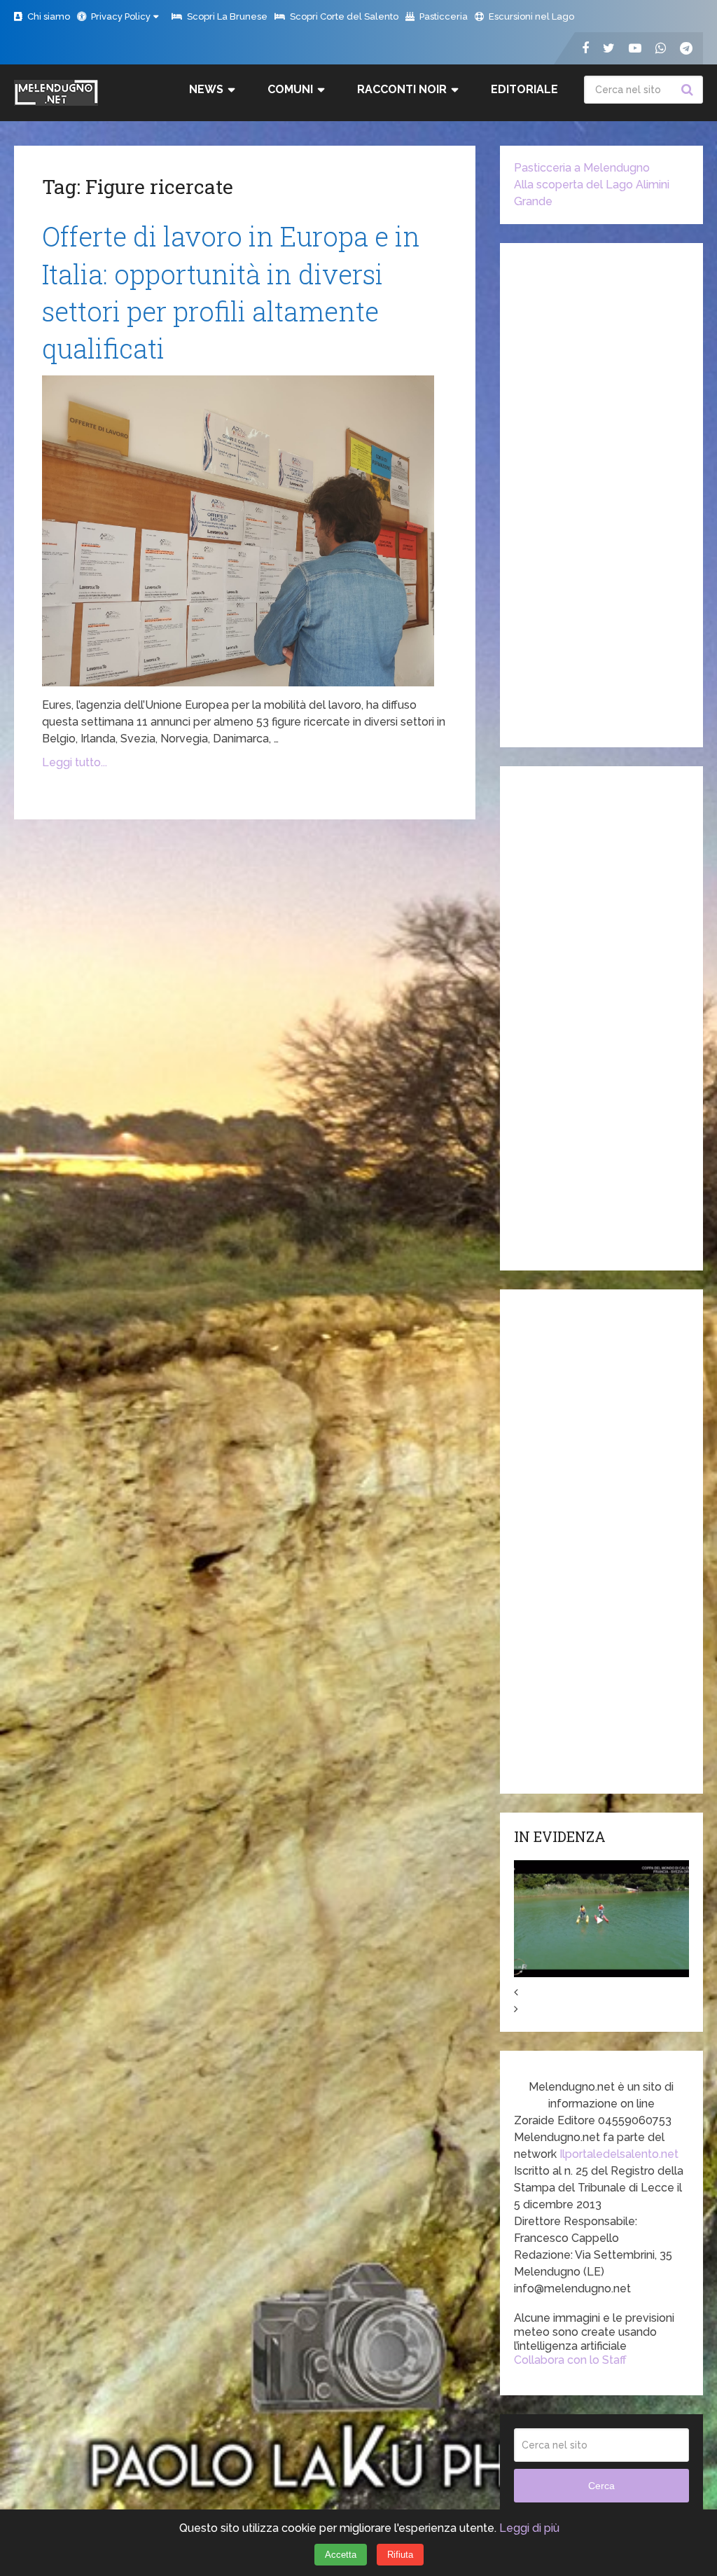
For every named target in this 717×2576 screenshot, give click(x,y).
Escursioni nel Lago (530, 16)
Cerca (689, 90)
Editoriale (524, 89)
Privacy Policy (120, 16)
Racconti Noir (402, 89)
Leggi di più (529, 2528)
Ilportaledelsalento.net (619, 2154)
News (206, 89)
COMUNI (290, 89)
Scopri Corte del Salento (343, 16)
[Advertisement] (601, 495)
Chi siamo (48, 16)
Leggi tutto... (75, 762)
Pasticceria (443, 16)
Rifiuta (400, 2555)
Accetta (341, 2555)
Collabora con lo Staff (570, 2360)
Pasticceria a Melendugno (582, 168)
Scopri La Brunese (226, 16)
